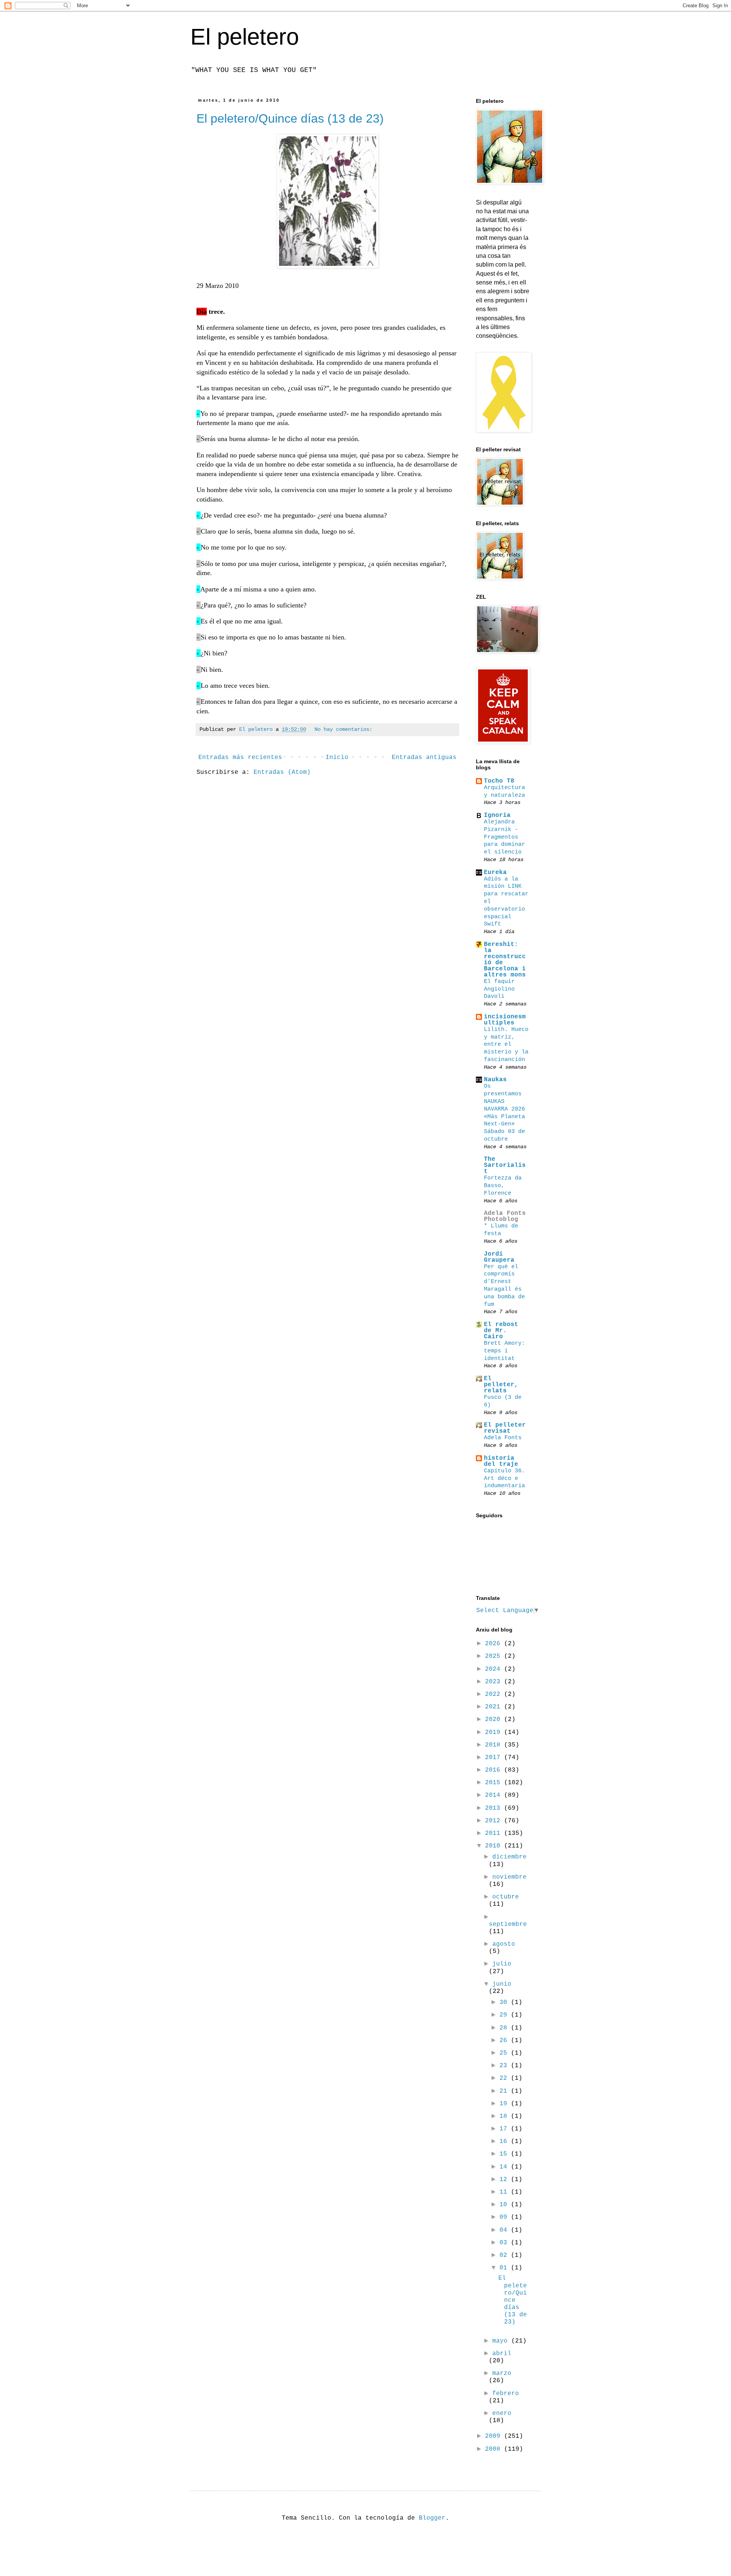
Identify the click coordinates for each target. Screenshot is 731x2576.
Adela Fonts (503, 1438)
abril (502, 2354)
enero (502, 2413)
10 (505, 2205)
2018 (495, 1745)
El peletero (245, 37)
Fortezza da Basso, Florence (503, 1186)
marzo (502, 2373)
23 (505, 2066)
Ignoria (497, 815)
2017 (495, 1758)
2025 (495, 1656)
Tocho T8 (499, 781)
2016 (495, 1770)
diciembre (509, 1857)
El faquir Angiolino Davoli (499, 989)
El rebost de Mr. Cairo (501, 1331)
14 (505, 2167)
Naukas (495, 1080)
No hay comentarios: (343, 729)
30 (505, 2002)
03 (505, 2243)
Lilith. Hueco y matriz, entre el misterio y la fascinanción (506, 1044)
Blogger (432, 2518)
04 (505, 2230)
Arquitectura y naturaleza (504, 791)
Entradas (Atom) (282, 772)
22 (505, 2078)
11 (505, 2192)
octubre (506, 1897)
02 (505, 2255)
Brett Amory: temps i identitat (504, 1351)
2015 (495, 1783)
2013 (495, 1808)
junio (502, 1984)
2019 (495, 1732)
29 (505, 2015)
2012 (495, 1821)
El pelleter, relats (501, 1385)
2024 (495, 1669)
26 (505, 2041)
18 (505, 2116)
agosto (504, 1944)
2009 (495, 2436)
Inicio (337, 757)
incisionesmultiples (505, 1020)
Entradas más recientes (240, 757)
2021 (495, 1707)
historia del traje (501, 1461)
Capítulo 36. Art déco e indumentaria (504, 1478)
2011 (495, 1833)
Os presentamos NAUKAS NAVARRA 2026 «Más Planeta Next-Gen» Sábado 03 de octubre (504, 1112)
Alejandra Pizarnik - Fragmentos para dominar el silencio (504, 837)
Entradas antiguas (424, 757)
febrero (506, 2394)
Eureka (495, 873)
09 (505, 2217)
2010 (495, 1846)
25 (505, 2053)
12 (505, 2180)
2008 (495, 2449)
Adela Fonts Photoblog (505, 1216)
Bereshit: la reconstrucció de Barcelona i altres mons (505, 960)
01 (505, 2268)
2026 (495, 1644)
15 (505, 2154)
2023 (495, 1682)
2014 (495, 1795)
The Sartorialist (505, 1165)
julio (502, 1964)
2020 (495, 1719)
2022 (495, 1694)
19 (505, 2104)
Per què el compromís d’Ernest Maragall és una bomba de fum (504, 1286)
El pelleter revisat (505, 1428)
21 (505, 2091)
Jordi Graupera (499, 1257)
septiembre (508, 1924)
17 (505, 2129)
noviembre (509, 1877)
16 (505, 2141)
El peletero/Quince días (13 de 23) (290, 118)
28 (505, 2028)
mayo (502, 2341)
